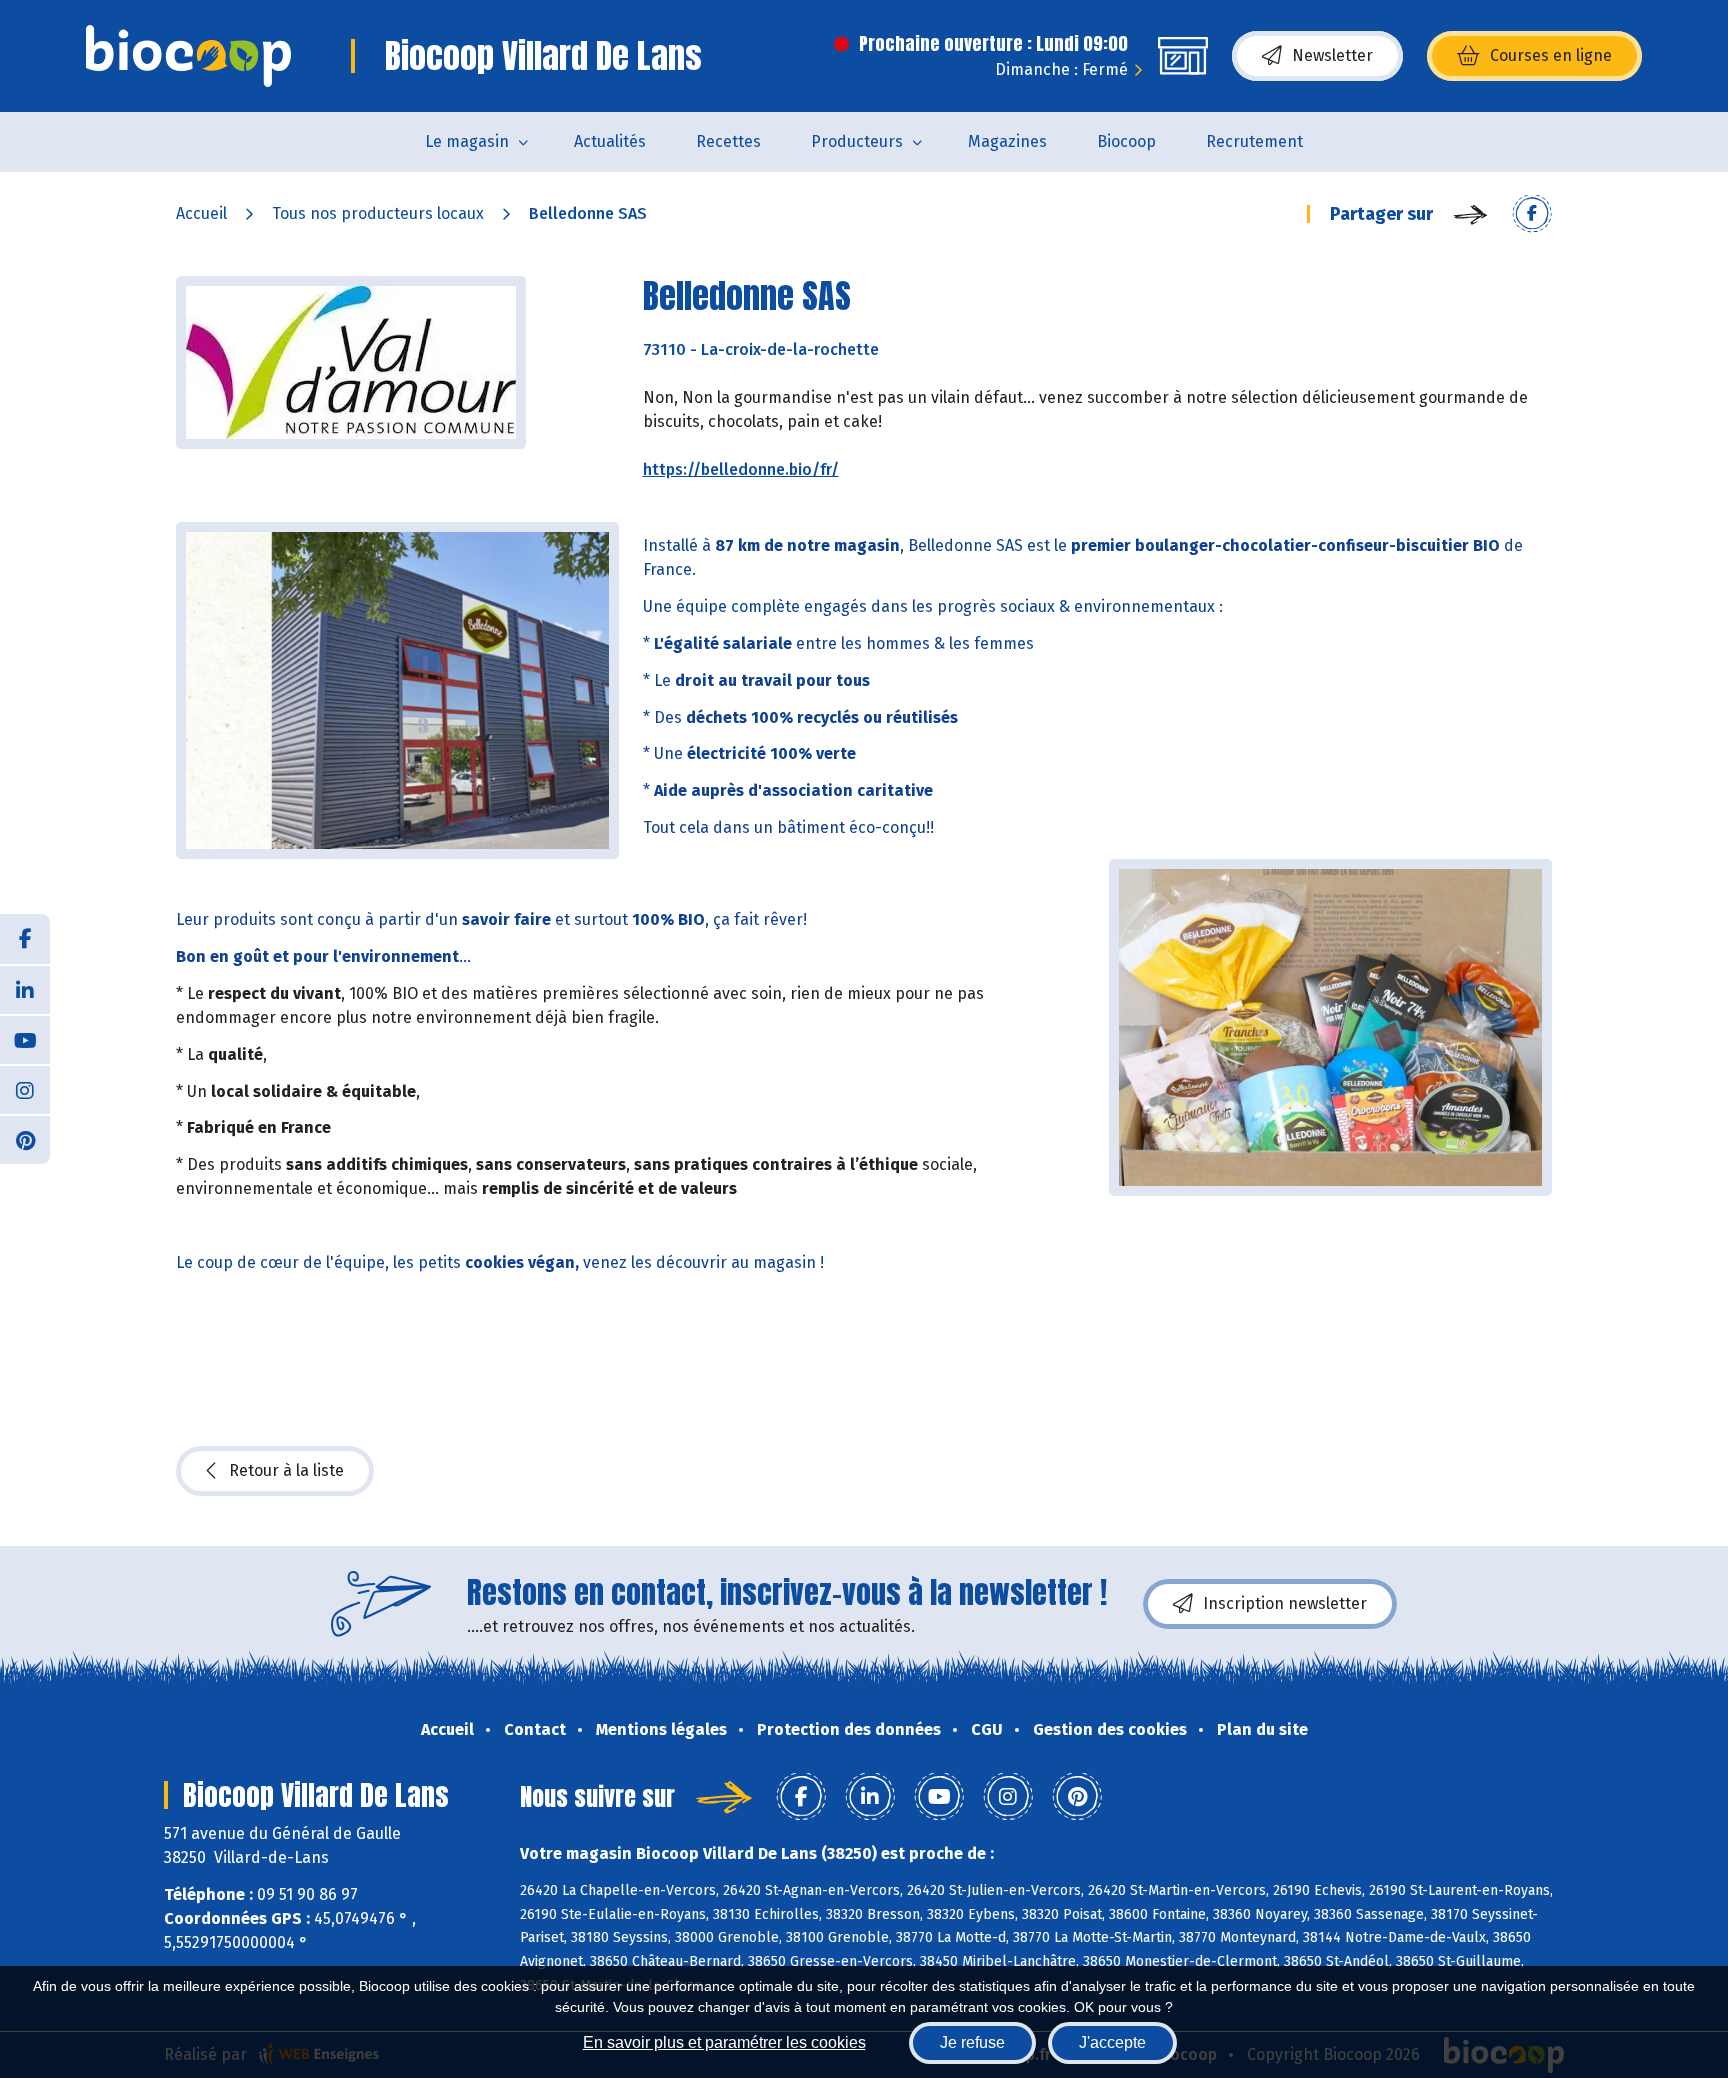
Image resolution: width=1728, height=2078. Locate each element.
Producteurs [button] (857, 141)
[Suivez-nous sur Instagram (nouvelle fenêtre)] (25, 1089)
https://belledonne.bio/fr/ (741, 469)
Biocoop (1126, 141)
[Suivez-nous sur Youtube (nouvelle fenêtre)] (25, 1039)
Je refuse (972, 2042)
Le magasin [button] (467, 141)
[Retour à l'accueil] (188, 56)
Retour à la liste (286, 1470)
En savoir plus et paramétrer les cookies (724, 2042)
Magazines (1007, 141)
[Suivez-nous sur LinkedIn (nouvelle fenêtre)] (25, 989)
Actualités (610, 141)
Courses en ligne (1551, 55)
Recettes (728, 141)
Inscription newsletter (1285, 1603)
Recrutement (1254, 141)
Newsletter (1332, 55)
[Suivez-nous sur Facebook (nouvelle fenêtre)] (25, 939)
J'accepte (1112, 2042)
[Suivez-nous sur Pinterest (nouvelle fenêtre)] (25, 1139)
